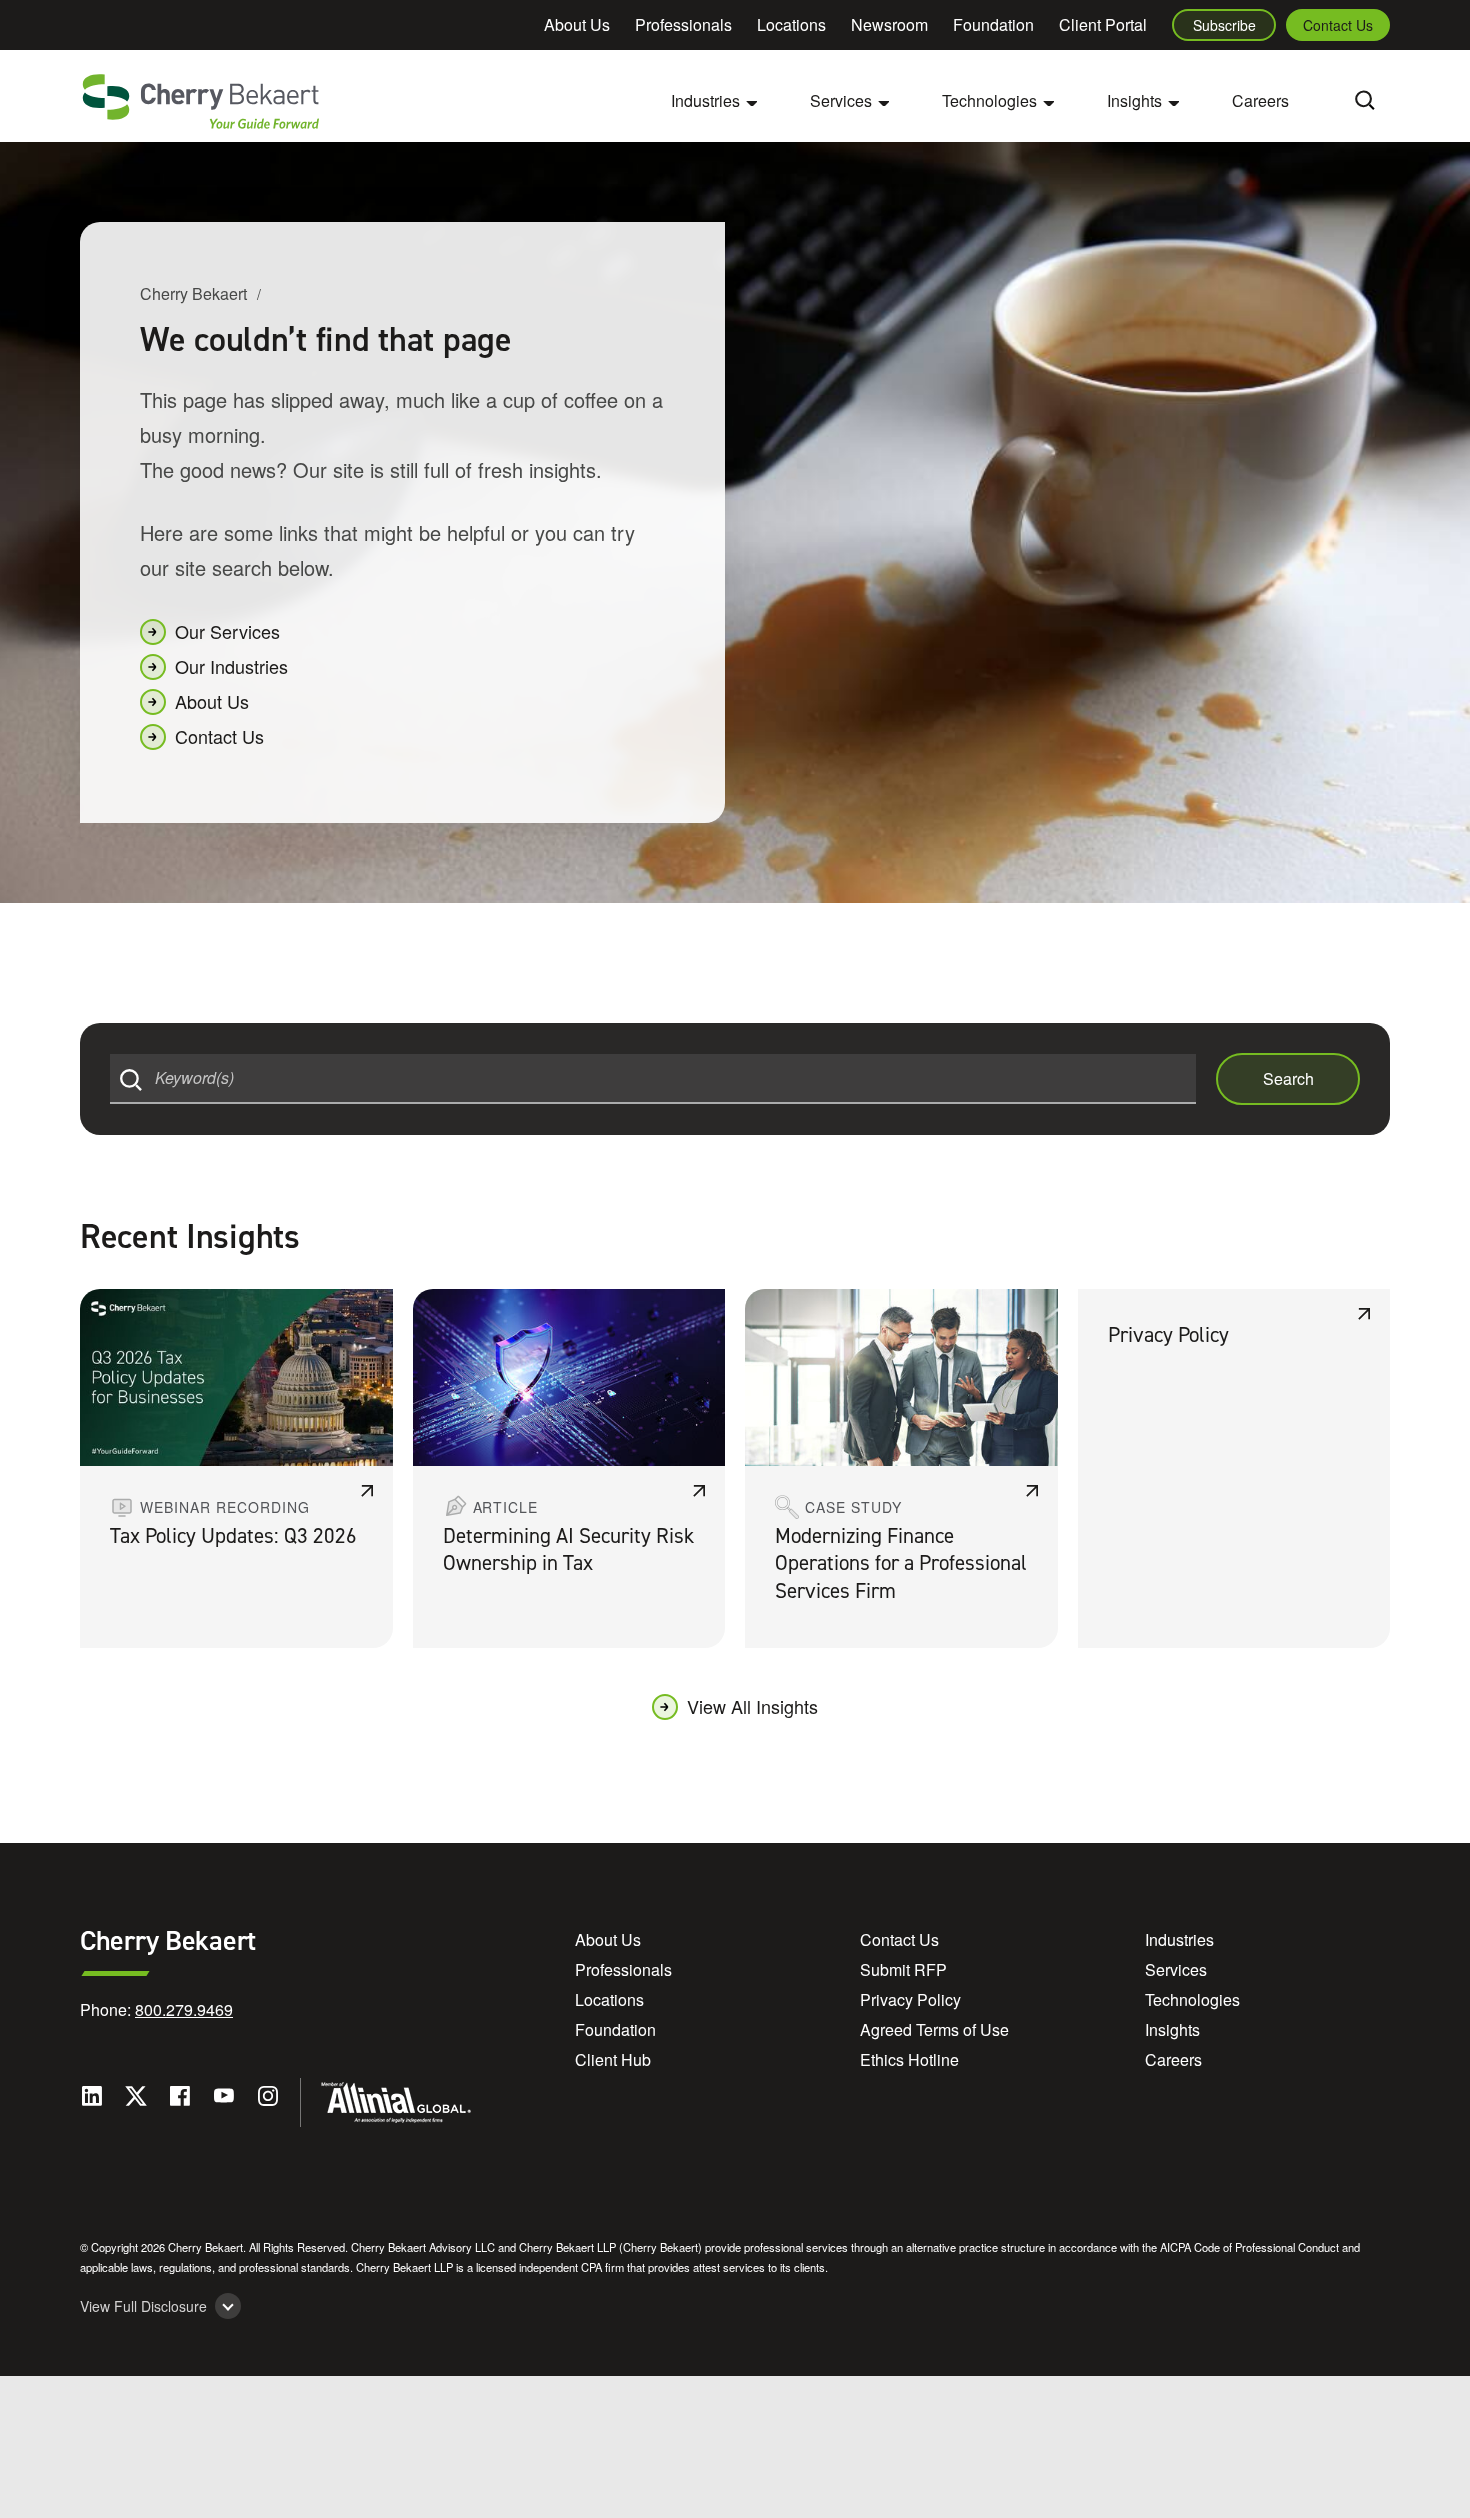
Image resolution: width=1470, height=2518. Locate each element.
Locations (791, 24)
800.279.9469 (184, 2009)
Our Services (227, 631)
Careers (1260, 100)
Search (1288, 1078)
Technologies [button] (989, 100)
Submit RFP (903, 1969)
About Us (577, 24)
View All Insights (752, 1706)
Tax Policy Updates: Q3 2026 (233, 1536)
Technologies (1192, 1999)
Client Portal (1103, 24)
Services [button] (841, 100)
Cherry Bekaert (193, 293)
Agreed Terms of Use (934, 2029)
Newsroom (889, 24)
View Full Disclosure (143, 2306)
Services (1176, 1969)
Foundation (993, 24)
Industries (1179, 1939)
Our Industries (231, 666)
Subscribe (1224, 25)
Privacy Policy (1168, 1335)
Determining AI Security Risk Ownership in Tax (568, 1549)
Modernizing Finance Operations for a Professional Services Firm (901, 1563)
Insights (1172, 2029)
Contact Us (1338, 25)
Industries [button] (705, 100)
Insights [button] (1134, 100)
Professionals (683, 24)
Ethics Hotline (909, 2059)
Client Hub (613, 2059)
